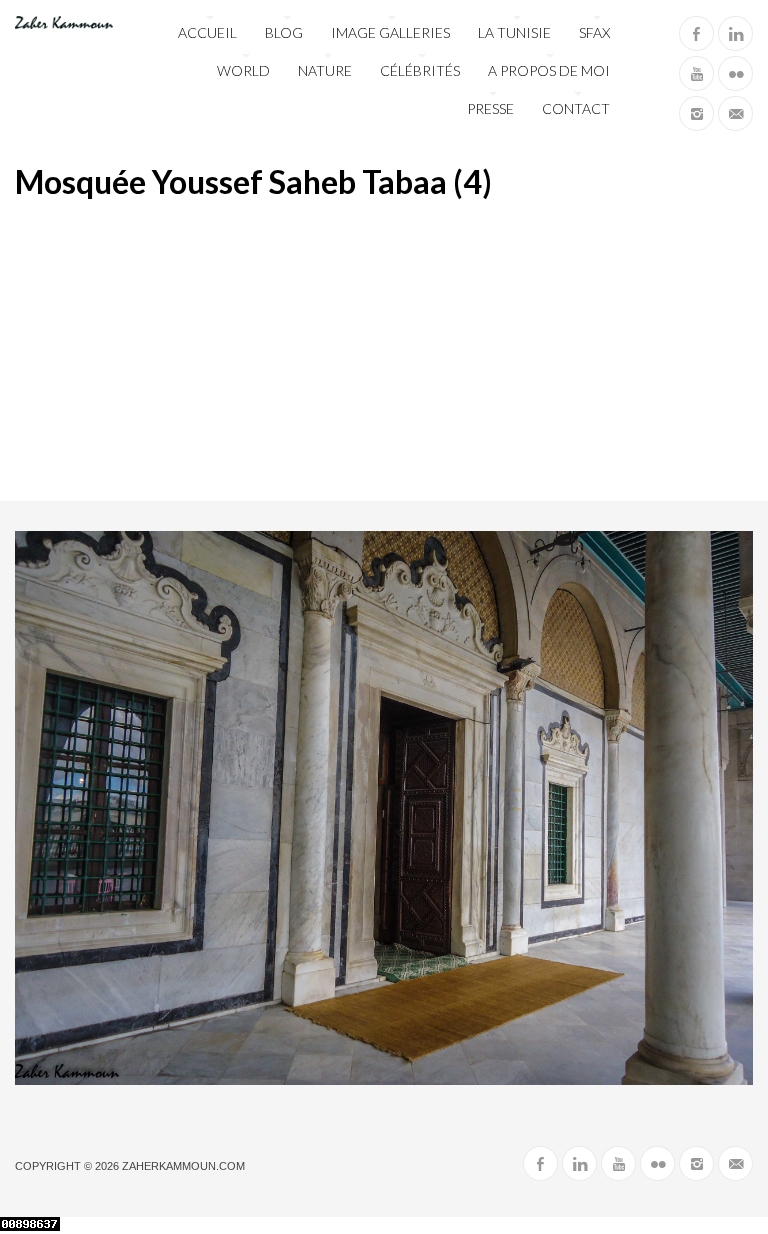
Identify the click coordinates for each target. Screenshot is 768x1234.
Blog (284, 32)
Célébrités (420, 70)
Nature (325, 70)
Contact (576, 108)
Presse (490, 108)
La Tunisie (514, 32)
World (243, 70)
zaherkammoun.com (183, 1166)
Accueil (207, 32)
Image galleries (390, 32)
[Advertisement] (384, 351)
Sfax (594, 32)
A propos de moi (549, 70)
